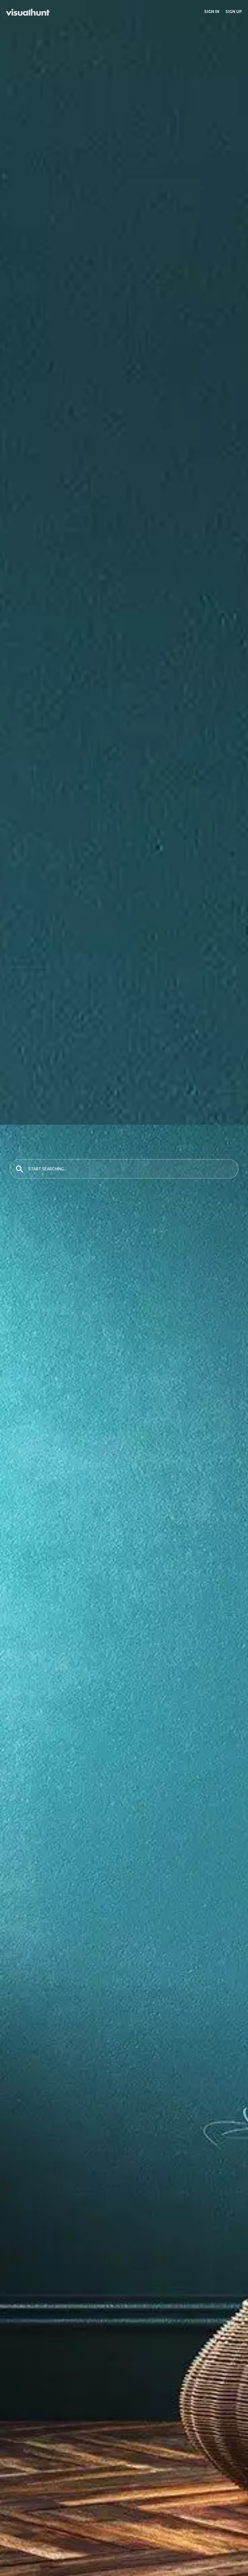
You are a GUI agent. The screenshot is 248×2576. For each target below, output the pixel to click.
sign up (234, 11)
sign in (212, 11)
